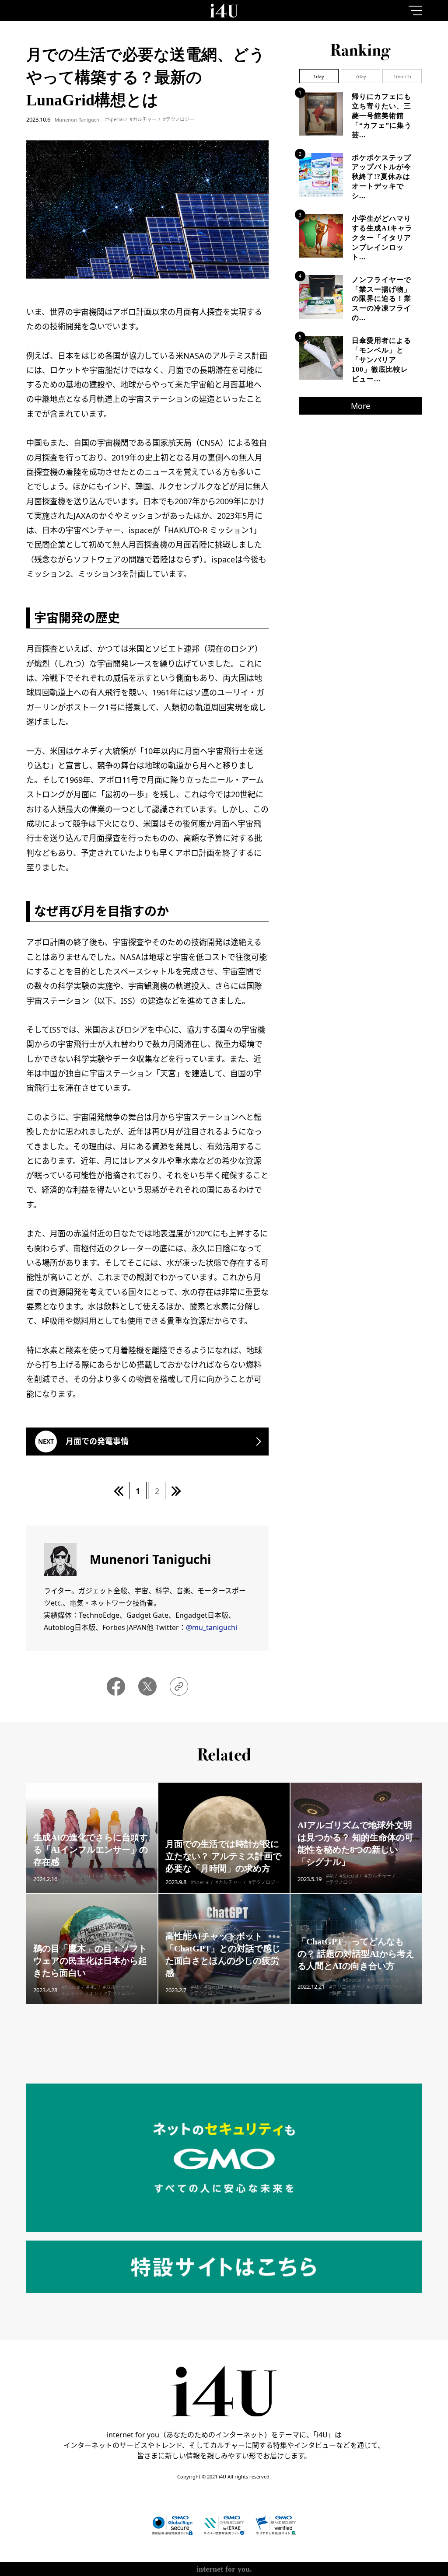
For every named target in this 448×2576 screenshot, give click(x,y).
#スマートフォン (80, 1993)
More (360, 406)
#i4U (91, 1987)
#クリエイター (345, 1987)
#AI (66, 1876)
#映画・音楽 (343, 1993)
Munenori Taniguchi (78, 120)
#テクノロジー (178, 119)
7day (361, 76)
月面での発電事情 (97, 1441)
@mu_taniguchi (212, 1627)
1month (402, 76)
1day (319, 76)
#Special (114, 119)
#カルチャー (143, 119)
